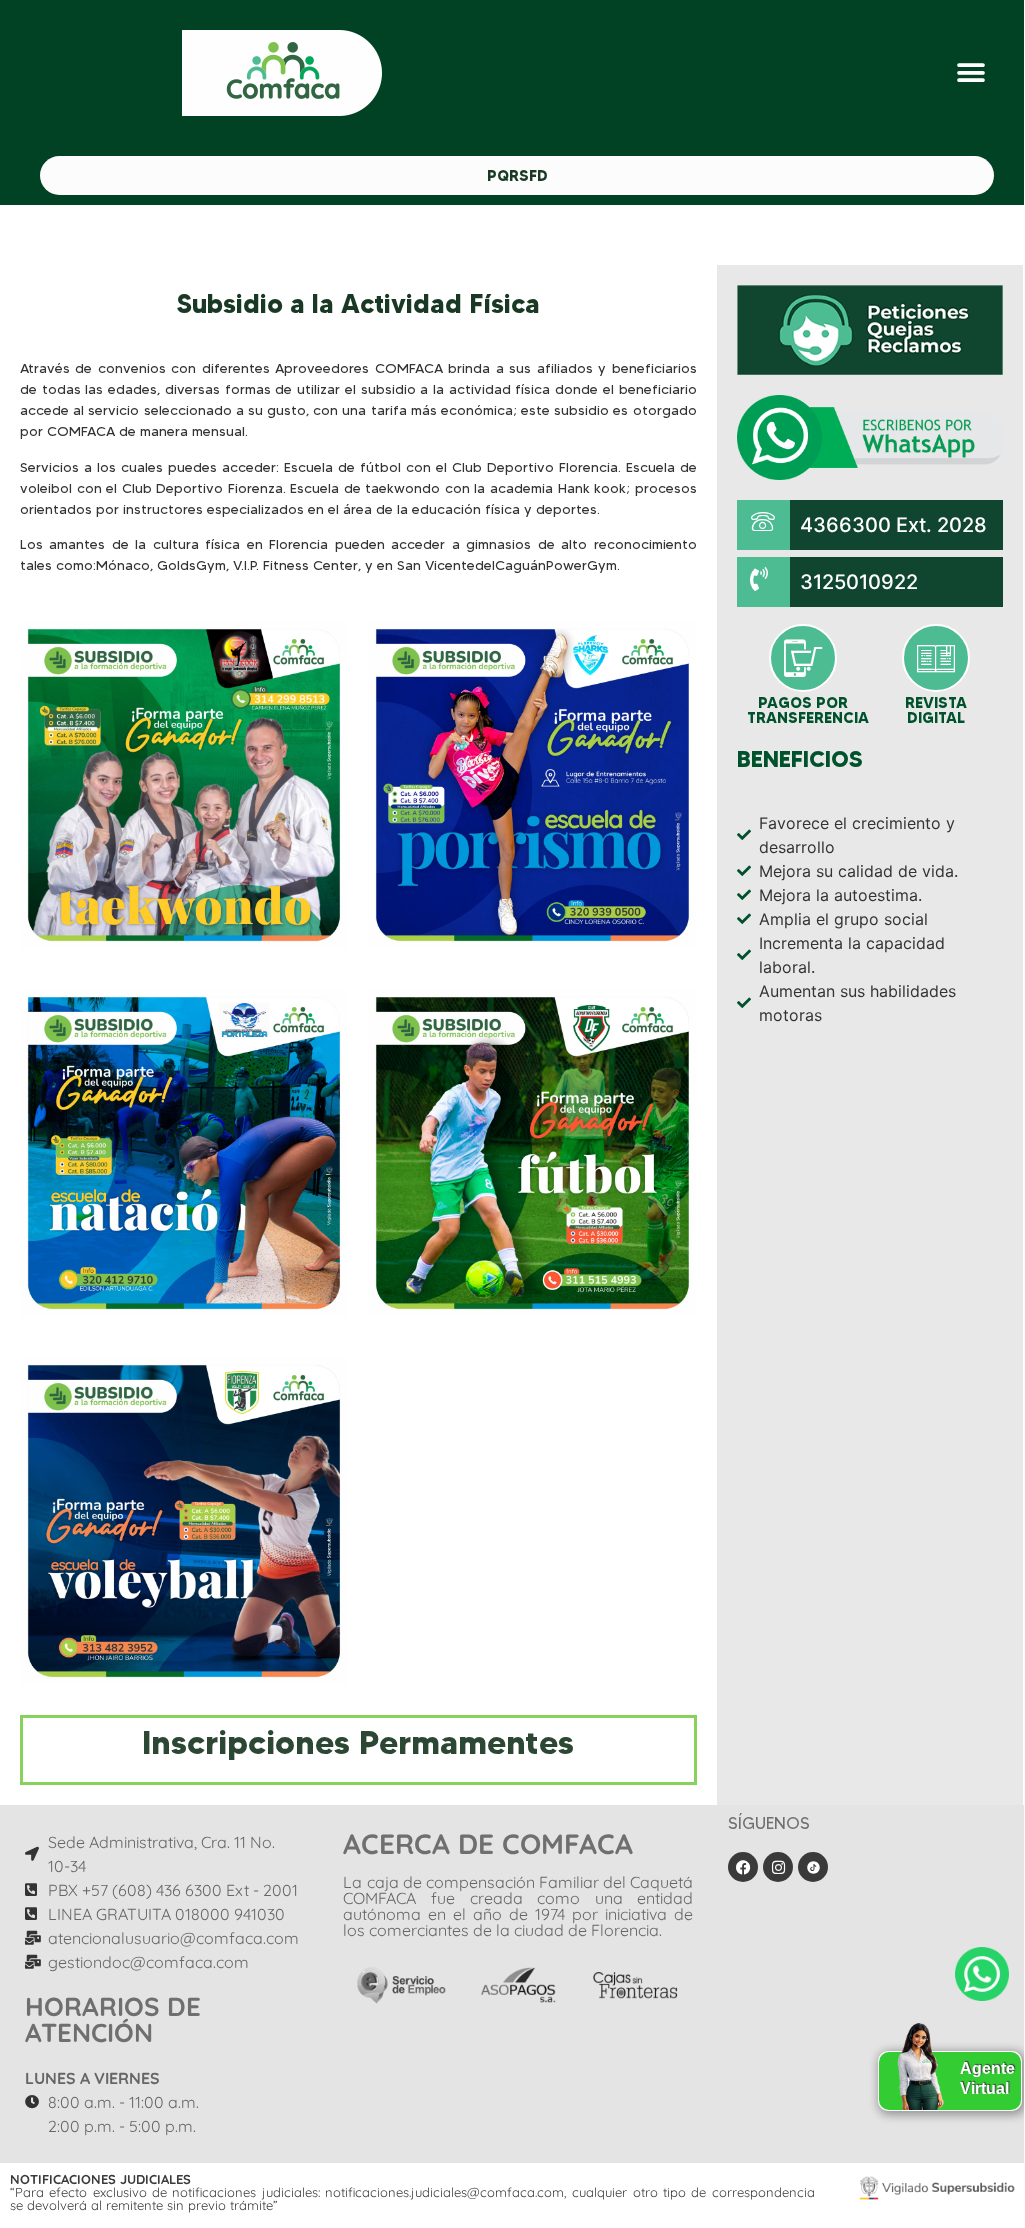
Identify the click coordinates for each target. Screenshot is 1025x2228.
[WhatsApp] (982, 1974)
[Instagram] (778, 1867)
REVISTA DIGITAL (936, 710)
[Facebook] (743, 1867)
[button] (971, 73)
